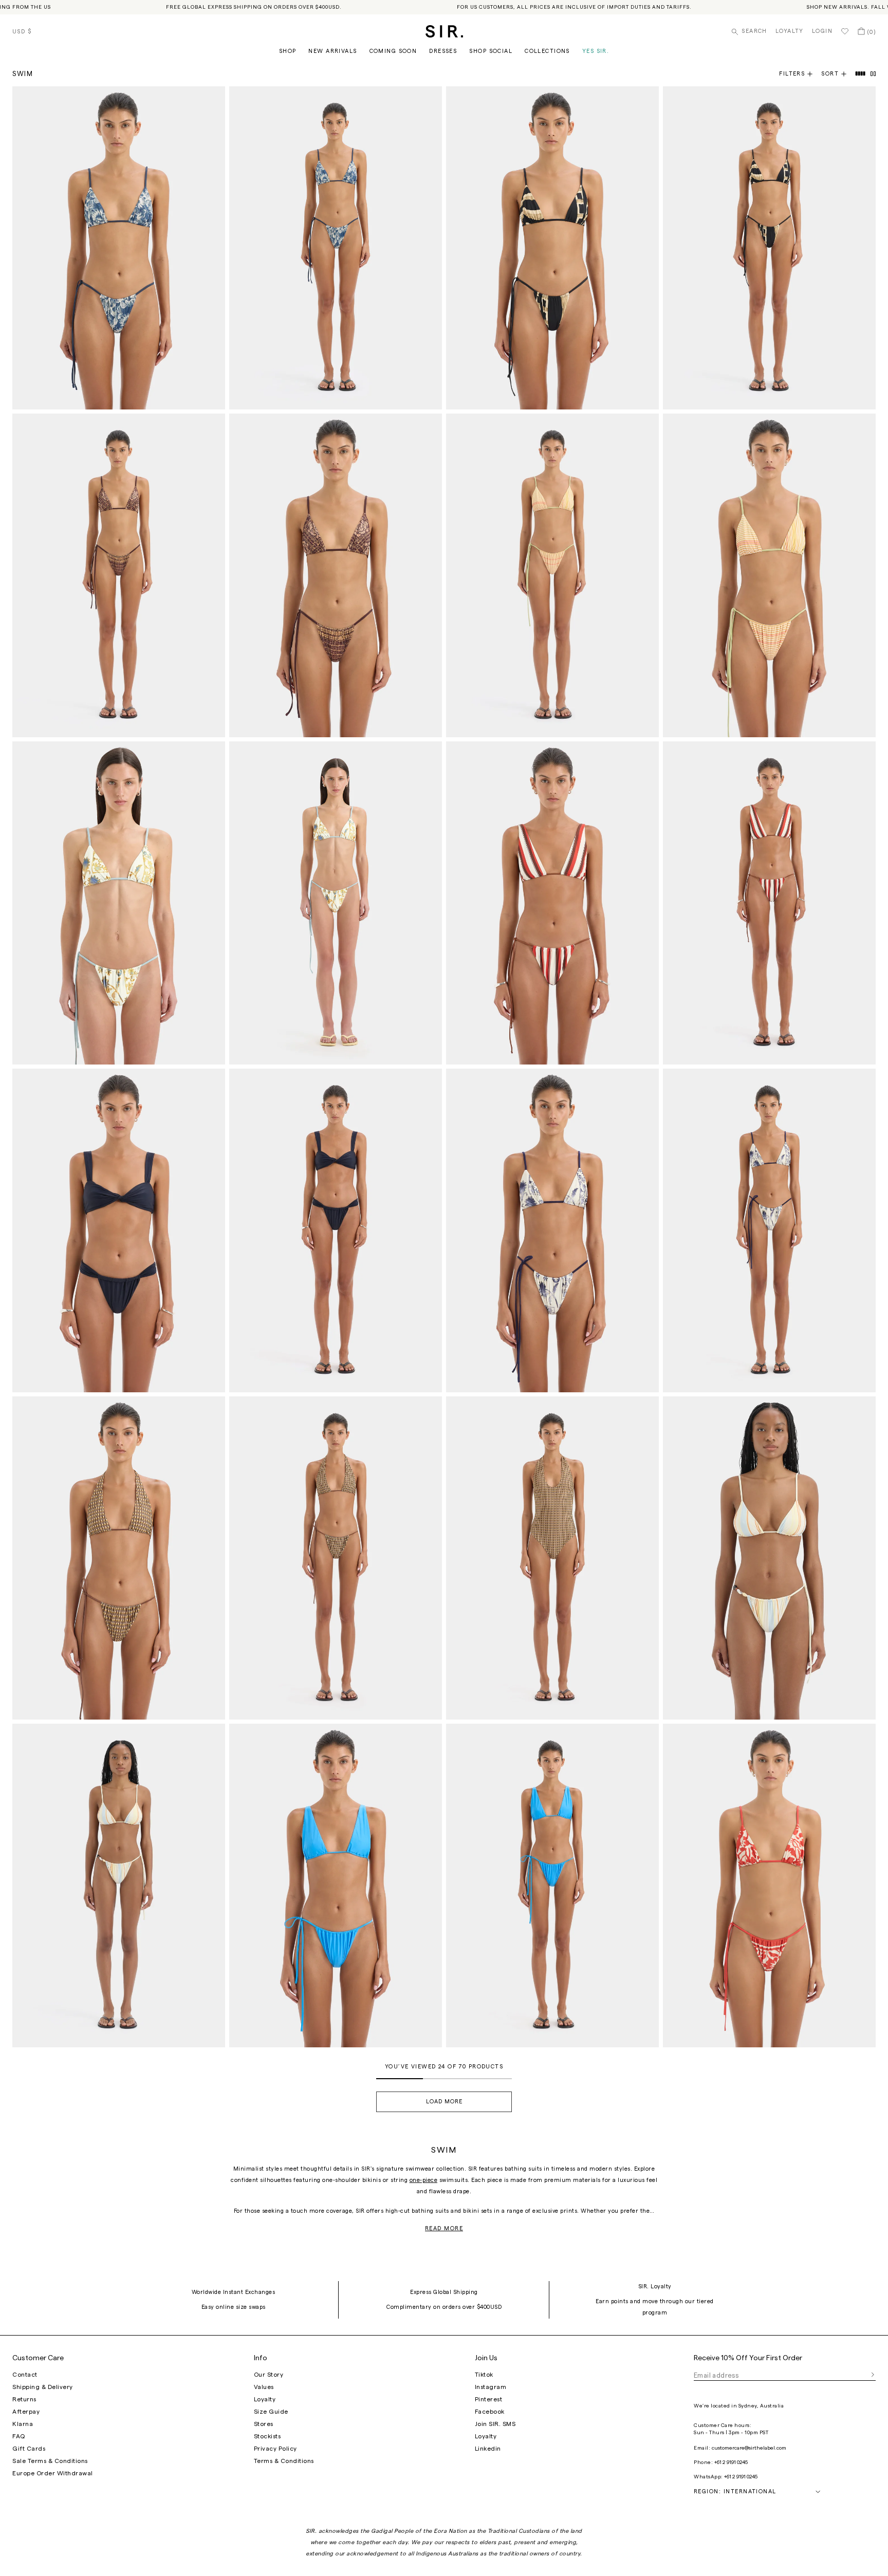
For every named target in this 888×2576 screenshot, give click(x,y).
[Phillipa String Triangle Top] (552, 1230)
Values (264, 2387)
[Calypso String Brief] (552, 575)
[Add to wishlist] (213, 99)
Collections (547, 51)
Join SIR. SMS (495, 2424)
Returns (24, 2399)
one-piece (424, 2180)
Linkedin (488, 2449)
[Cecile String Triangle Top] (119, 903)
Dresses (443, 51)
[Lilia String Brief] (336, 248)
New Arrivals (332, 51)
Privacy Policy (275, 2449)
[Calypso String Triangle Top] (769, 575)
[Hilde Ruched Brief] (336, 1230)
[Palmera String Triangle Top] (769, 1885)
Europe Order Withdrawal (53, 2473)
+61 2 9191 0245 (731, 2462)
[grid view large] (861, 74)
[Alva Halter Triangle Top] (552, 903)
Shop (288, 51)
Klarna (23, 2424)
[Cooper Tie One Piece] (552, 1558)
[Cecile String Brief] (336, 903)
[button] (838, 74)
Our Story (269, 2375)
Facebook (490, 2412)
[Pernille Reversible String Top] (769, 1558)
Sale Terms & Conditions (50, 2461)
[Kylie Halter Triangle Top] (336, 1885)
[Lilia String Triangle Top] (119, 248)
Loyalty (790, 31)
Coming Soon (393, 51)
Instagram (491, 2387)
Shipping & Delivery (43, 2387)
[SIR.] (444, 31)
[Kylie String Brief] (552, 1885)
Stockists (267, 2436)
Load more (444, 2102)
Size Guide (271, 2412)
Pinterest (489, 2399)
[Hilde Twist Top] (119, 1230)
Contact (25, 2375)
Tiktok (484, 2375)
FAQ (19, 2436)
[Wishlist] (845, 31)
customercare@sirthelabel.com (749, 2448)
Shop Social (491, 51)
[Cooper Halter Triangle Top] (119, 1558)
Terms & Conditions (284, 2461)
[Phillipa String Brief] (769, 1230)
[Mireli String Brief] (119, 575)
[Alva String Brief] (769, 903)
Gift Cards (29, 2449)
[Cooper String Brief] (336, 1558)
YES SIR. (596, 51)
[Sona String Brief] (769, 248)
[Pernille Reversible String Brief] (119, 1885)
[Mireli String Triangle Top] (336, 575)
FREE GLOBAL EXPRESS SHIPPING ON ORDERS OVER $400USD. (254, 7)
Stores (264, 2424)
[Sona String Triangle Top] (552, 248)
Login (822, 31)
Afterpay (26, 2412)
